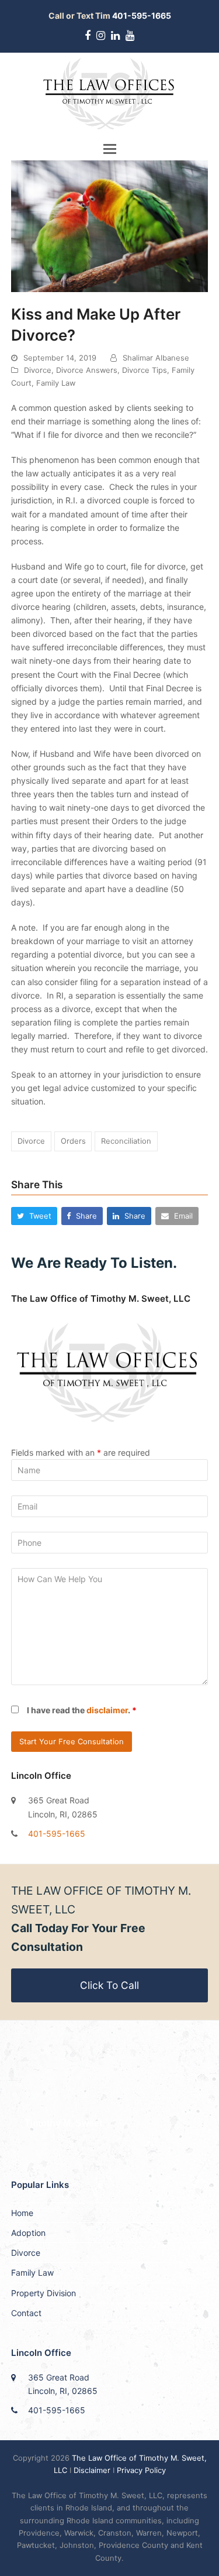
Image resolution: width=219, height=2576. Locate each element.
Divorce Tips (145, 370)
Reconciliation (126, 1141)
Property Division (44, 2293)
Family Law (56, 383)
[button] (110, 149)
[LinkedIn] (115, 36)
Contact (26, 2313)
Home (22, 2213)
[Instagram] (101, 36)
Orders (73, 1141)
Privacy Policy (141, 2470)
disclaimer (107, 1710)
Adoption (28, 2233)
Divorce (38, 370)
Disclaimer (92, 2470)
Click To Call (109, 1985)
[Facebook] (88, 36)
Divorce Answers (87, 370)
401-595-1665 (57, 1834)
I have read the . (82, 1710)
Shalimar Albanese (156, 358)
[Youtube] (130, 36)
